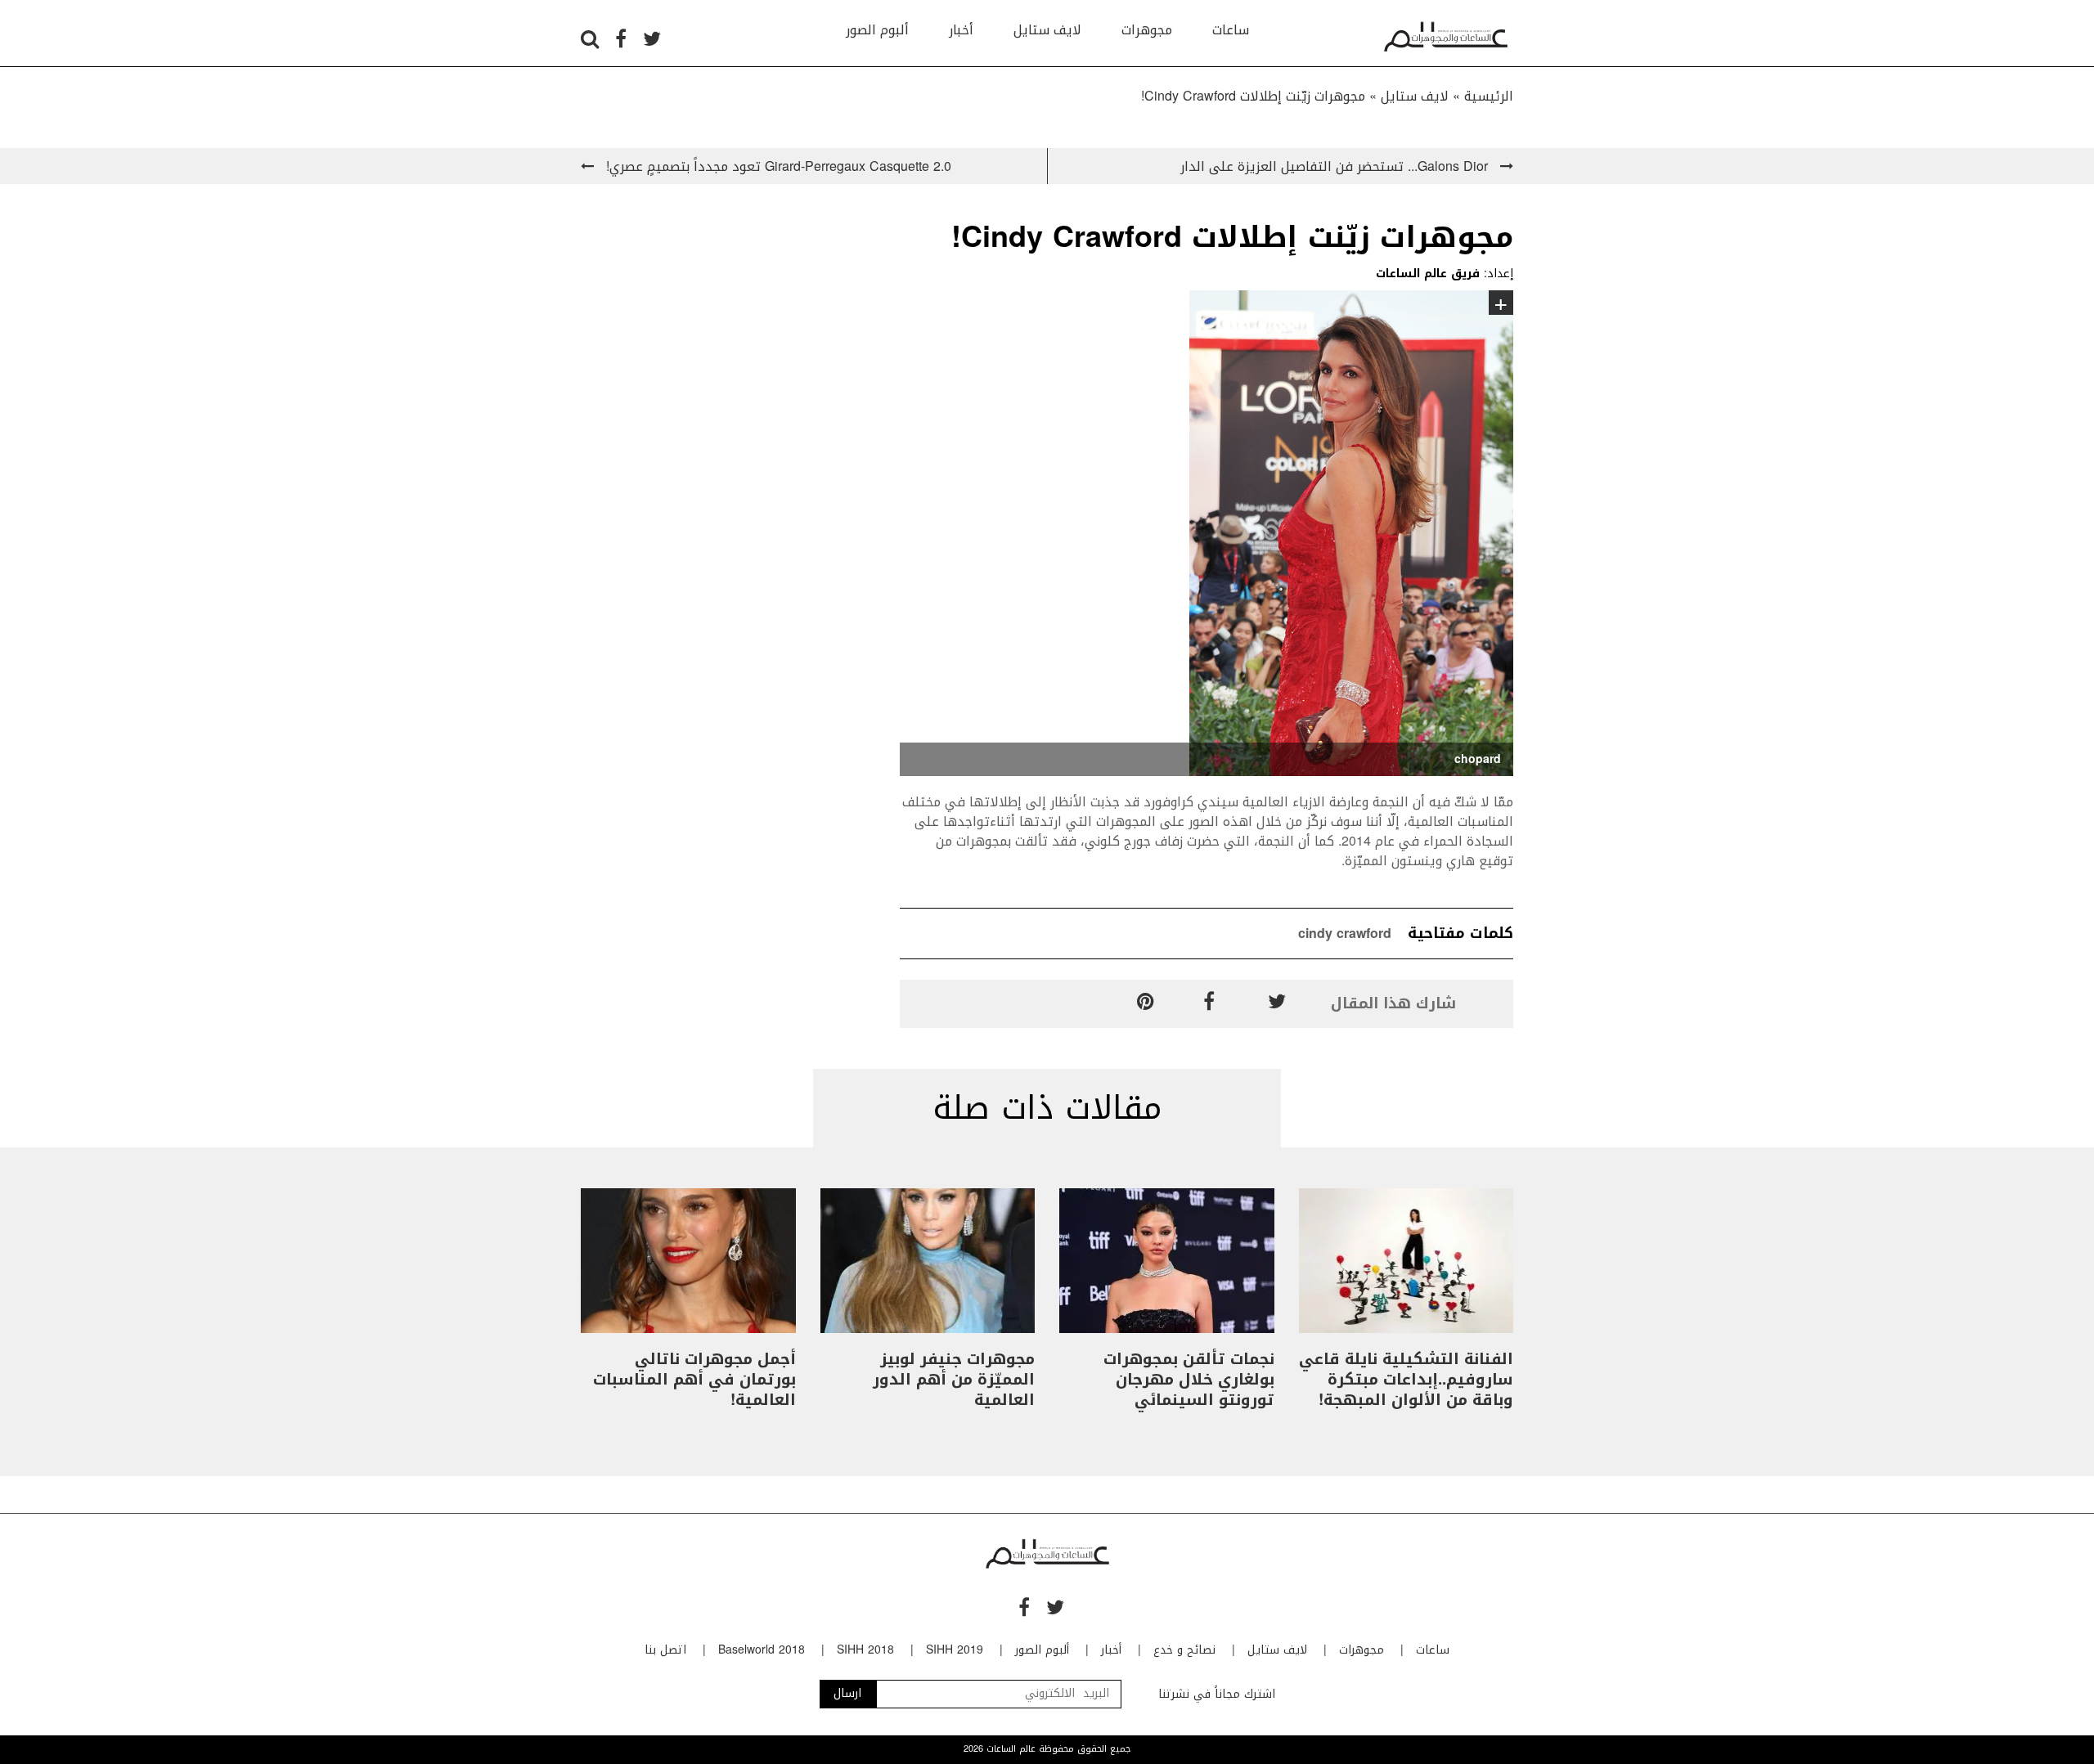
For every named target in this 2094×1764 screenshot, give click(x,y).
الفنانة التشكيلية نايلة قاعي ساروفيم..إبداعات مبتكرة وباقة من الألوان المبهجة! (1406, 1380)
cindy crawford (1345, 934)
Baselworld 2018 (762, 1650)
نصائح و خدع (1184, 1650)
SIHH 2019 (955, 1650)
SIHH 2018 (865, 1650)
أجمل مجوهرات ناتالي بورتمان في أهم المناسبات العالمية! (694, 1380)
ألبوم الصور (877, 30)
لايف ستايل (1047, 30)
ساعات (1231, 30)
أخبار (961, 30)
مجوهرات (1147, 30)
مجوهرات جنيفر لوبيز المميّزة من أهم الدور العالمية (954, 1380)
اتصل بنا (665, 1650)
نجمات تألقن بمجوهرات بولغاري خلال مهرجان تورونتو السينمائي (1189, 1380)
